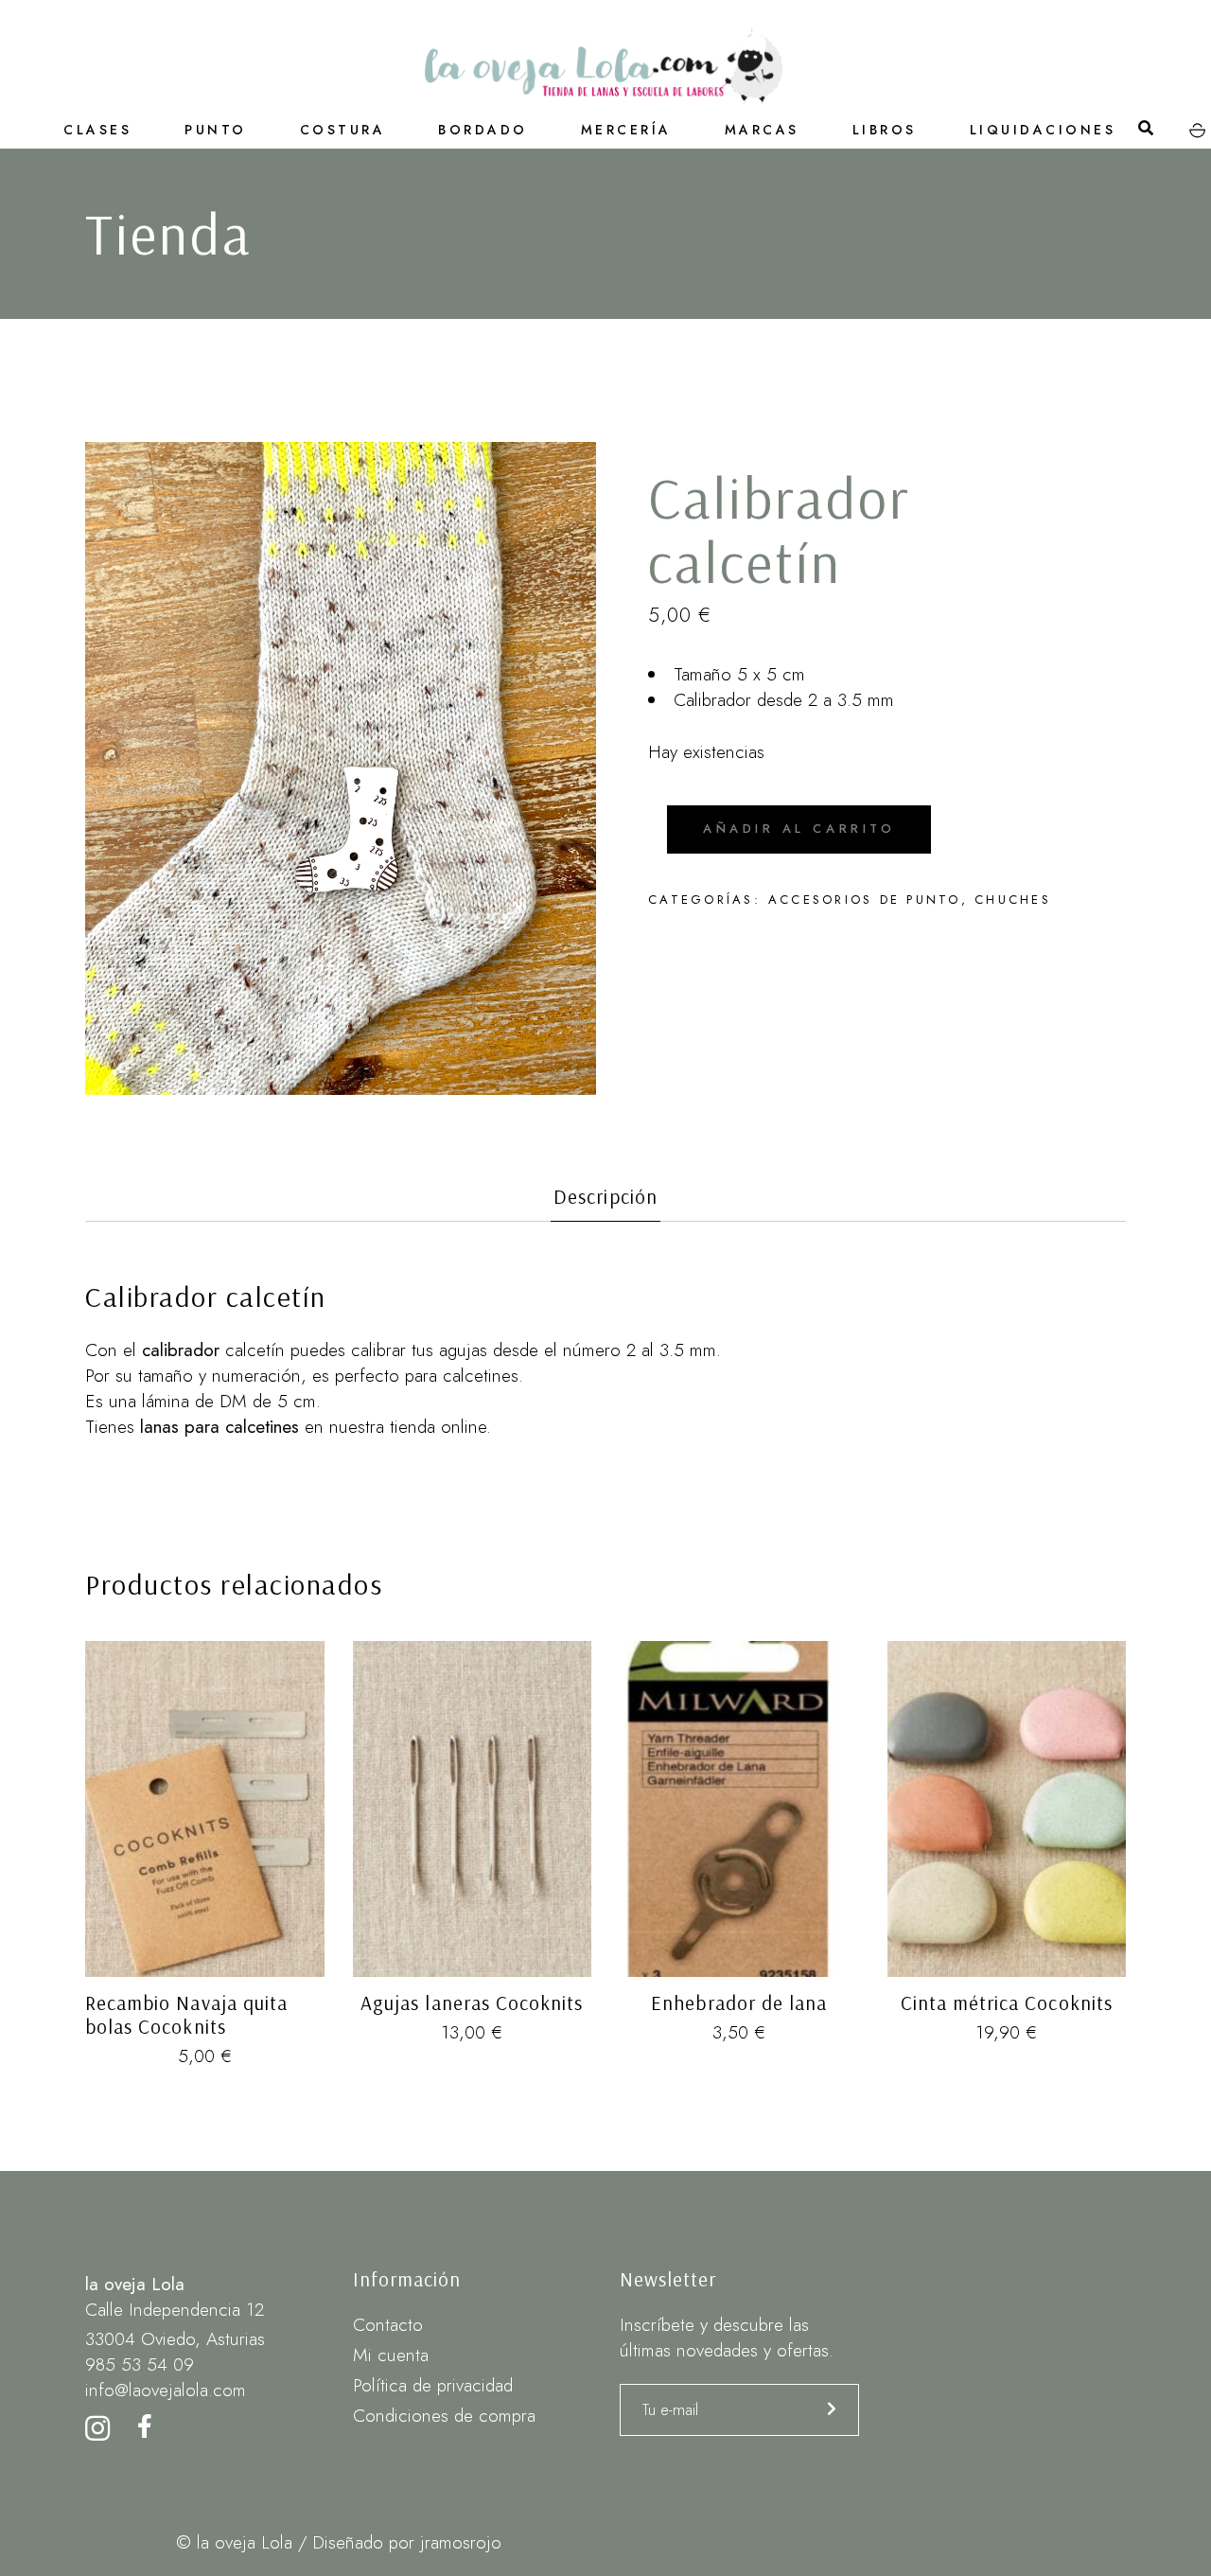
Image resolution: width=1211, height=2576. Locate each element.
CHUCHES (1013, 900)
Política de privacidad (433, 2385)
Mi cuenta (391, 2355)
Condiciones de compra (444, 2416)
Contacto (388, 2325)
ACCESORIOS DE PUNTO (865, 900)
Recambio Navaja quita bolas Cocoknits (186, 2014)
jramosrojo (461, 2542)
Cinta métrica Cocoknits (1007, 2003)
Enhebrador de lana (739, 2003)
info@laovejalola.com (166, 2390)
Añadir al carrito (799, 829)
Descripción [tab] (605, 1197)
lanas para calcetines (219, 1427)
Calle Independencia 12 (175, 2310)
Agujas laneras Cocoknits (472, 2003)
